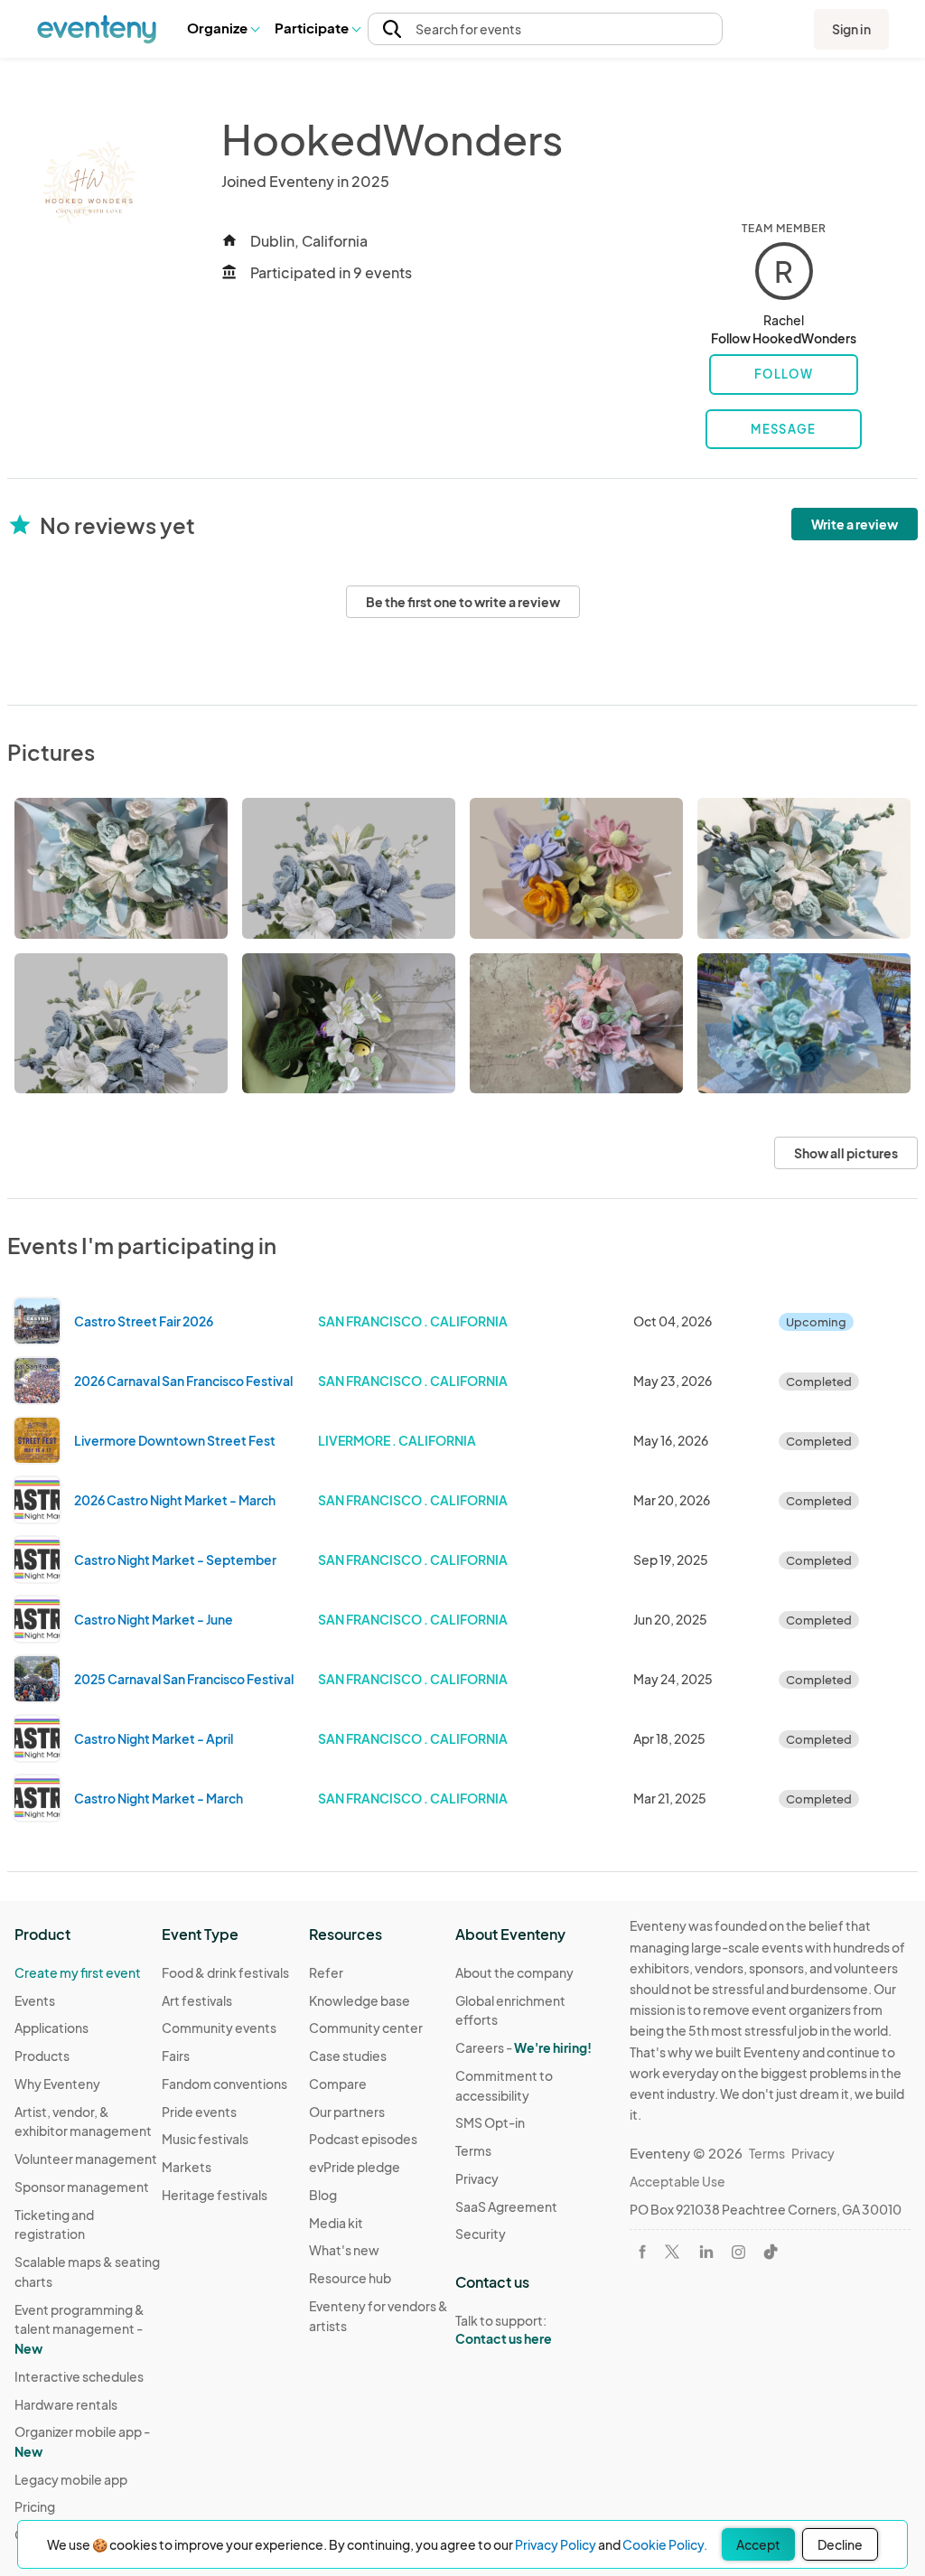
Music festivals (205, 2139)
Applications (51, 2028)
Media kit (336, 2223)
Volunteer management (86, 2159)
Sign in (851, 29)
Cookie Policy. (665, 2544)
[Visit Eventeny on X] (672, 2252)
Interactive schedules (79, 2376)
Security (481, 2234)
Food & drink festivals (225, 1972)
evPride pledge (355, 2167)
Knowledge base (360, 2000)
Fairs (176, 2056)
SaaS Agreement (506, 2206)
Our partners (347, 2112)
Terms (473, 2150)
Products (42, 2056)
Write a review (855, 524)
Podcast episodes (363, 2139)
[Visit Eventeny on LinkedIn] (706, 2252)
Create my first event (78, 1972)
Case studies (348, 2056)
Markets (187, 2167)
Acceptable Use (677, 2181)
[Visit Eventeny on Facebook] (642, 2252)
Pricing (35, 2506)
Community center (366, 2028)
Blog (323, 2195)
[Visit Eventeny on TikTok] (771, 2252)
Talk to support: (504, 2330)
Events (35, 2000)
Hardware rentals (66, 2404)
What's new (344, 2250)
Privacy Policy (556, 2544)
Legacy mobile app (71, 2479)
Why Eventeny (57, 2084)
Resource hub (350, 2278)
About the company (514, 1972)
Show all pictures (846, 1153)
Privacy (477, 2178)
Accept (758, 2544)
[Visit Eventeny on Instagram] (738, 2252)
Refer (326, 1972)
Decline (840, 2544)
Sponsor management (82, 2187)
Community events (219, 2028)
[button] (223, 29)
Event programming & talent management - (79, 2329)
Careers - (523, 2047)
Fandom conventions (224, 2084)
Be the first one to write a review (463, 602)
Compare (338, 2084)
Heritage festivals (215, 2195)
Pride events (199, 2112)
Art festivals (197, 2000)
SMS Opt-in (490, 2122)
